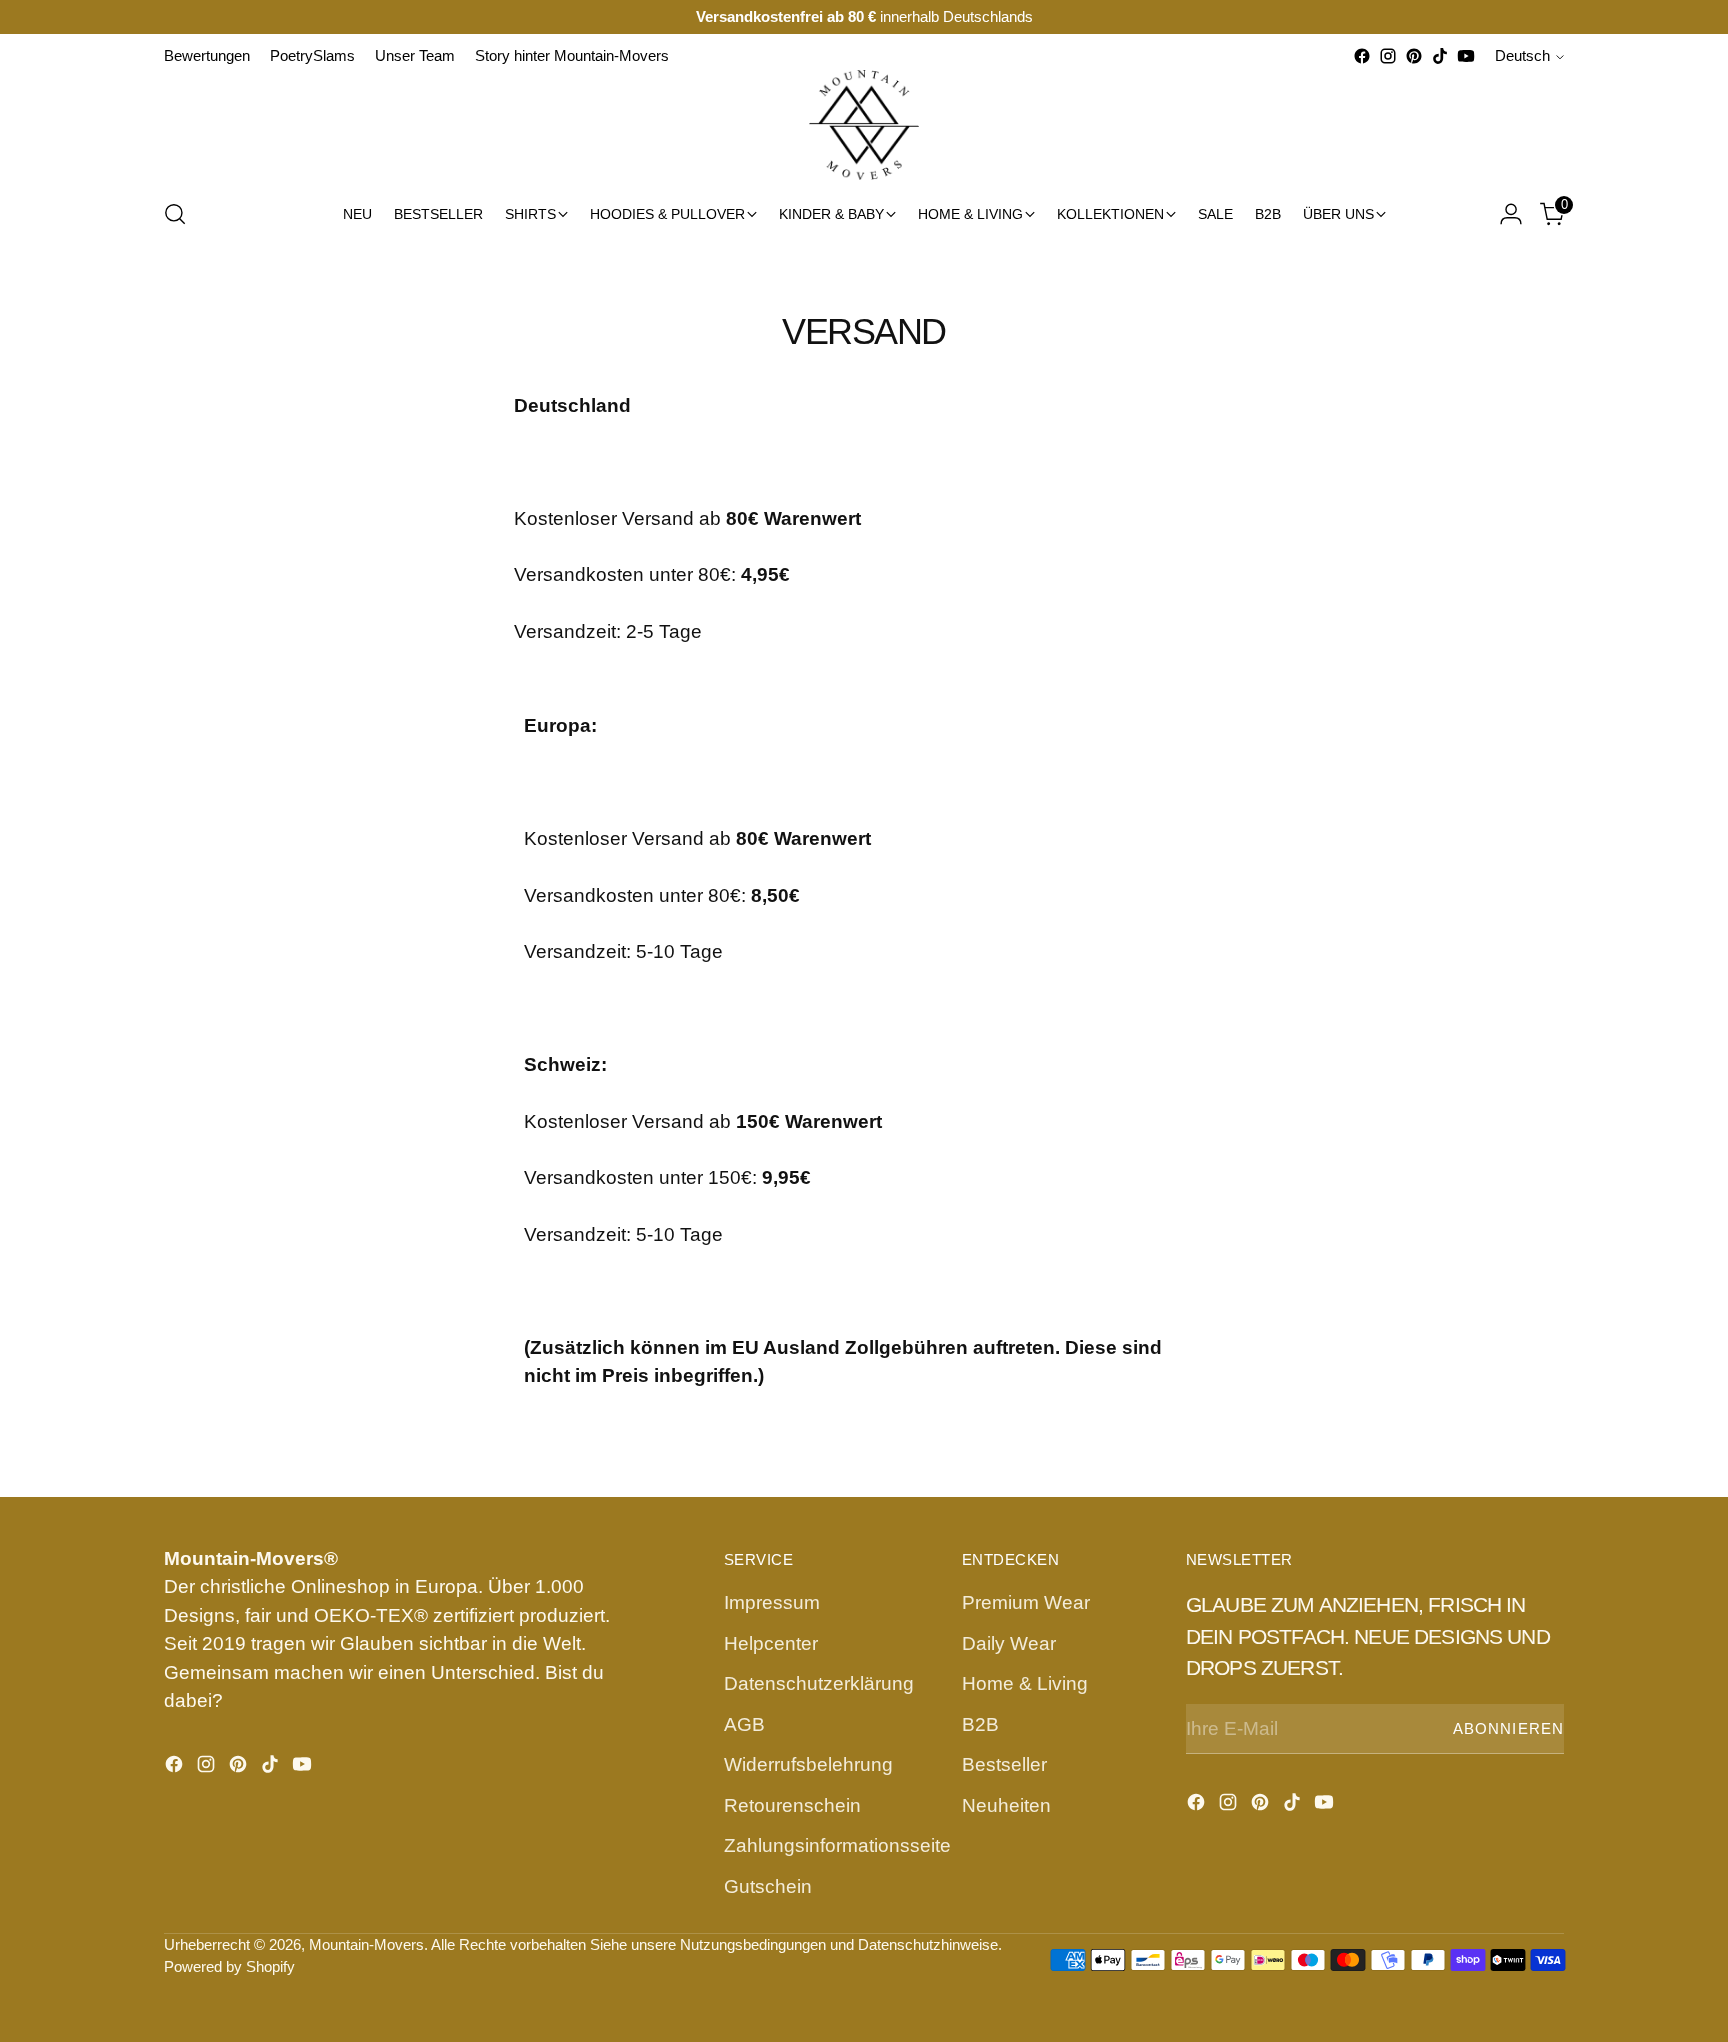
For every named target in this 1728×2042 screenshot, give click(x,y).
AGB (744, 1724)
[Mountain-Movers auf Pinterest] (1414, 56)
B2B (980, 1724)
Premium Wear (1026, 1602)
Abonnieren (1508, 1729)
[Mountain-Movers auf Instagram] (1388, 56)
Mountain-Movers (366, 1945)
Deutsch (1522, 56)
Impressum (772, 1602)
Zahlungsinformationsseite (837, 1845)
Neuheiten (1006, 1805)
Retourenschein (792, 1805)
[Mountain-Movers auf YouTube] (1466, 56)
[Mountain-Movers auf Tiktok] (1440, 56)
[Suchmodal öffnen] (175, 214)
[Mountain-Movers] (864, 125)
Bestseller (1004, 1764)
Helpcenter (771, 1643)
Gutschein (768, 1886)
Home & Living (1025, 1683)
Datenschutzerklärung (819, 1683)
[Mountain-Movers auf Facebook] (1362, 56)
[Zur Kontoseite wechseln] (1511, 214)
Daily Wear (1009, 1643)
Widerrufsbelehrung (808, 1764)
